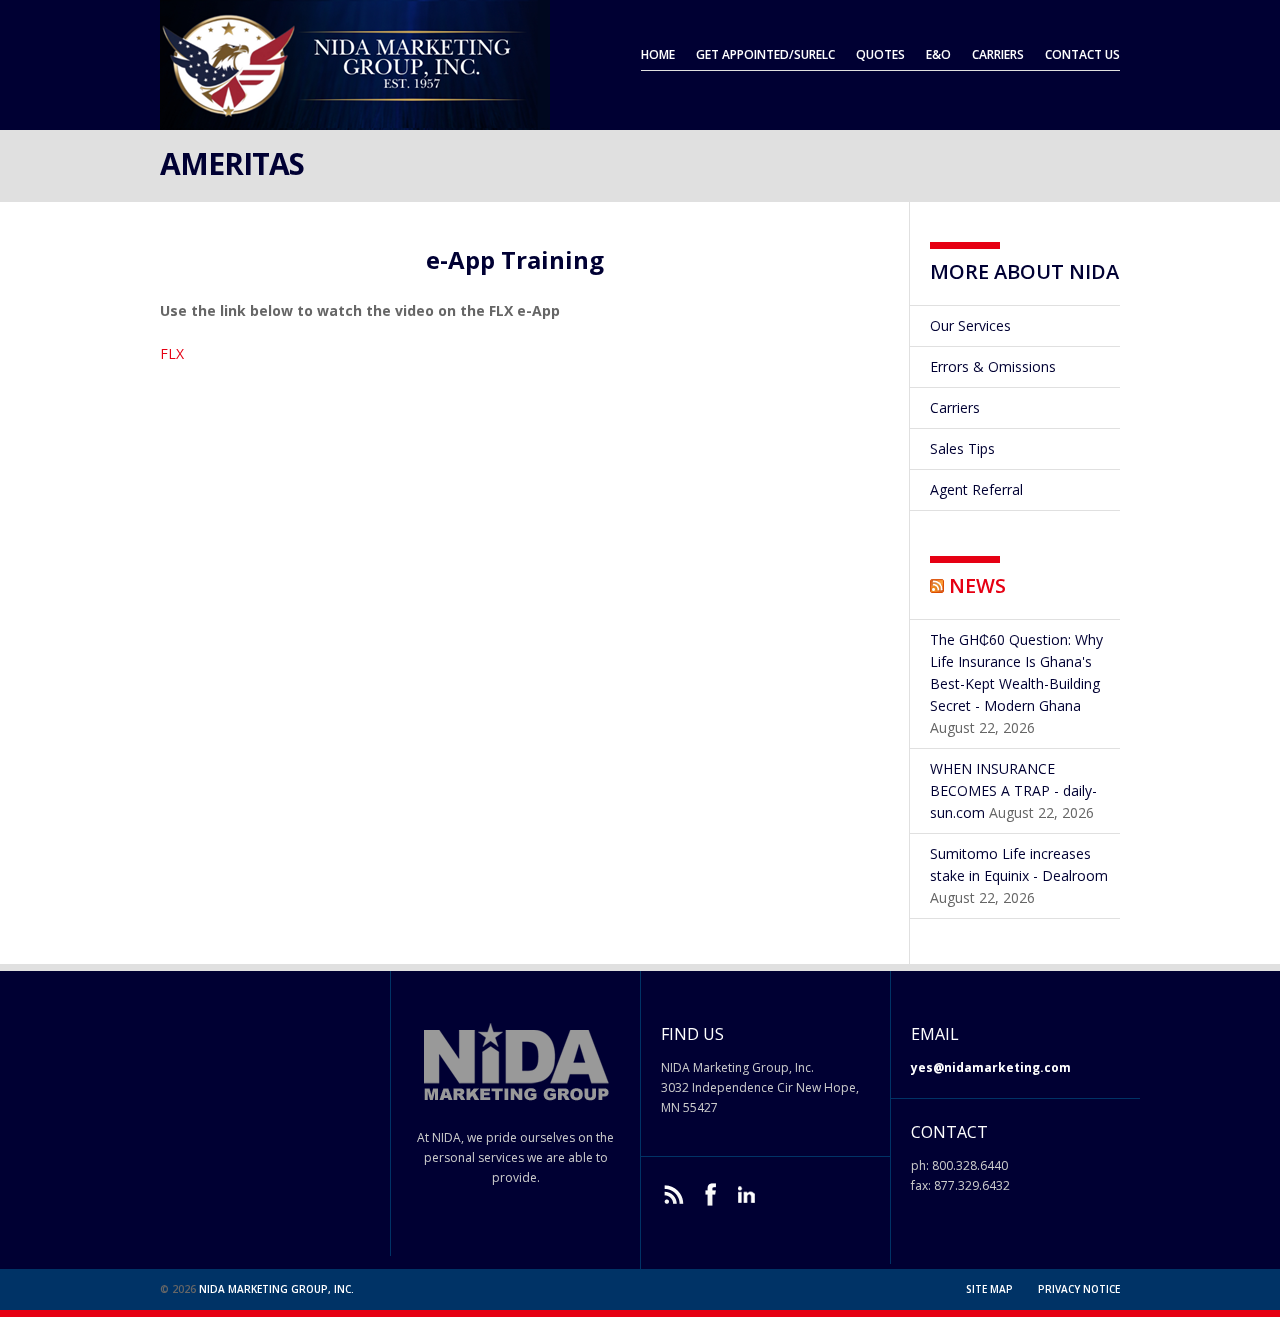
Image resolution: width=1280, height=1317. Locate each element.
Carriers (998, 54)
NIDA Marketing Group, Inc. (276, 1289)
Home (658, 54)
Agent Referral (976, 489)
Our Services (970, 325)
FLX (172, 353)
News (977, 585)
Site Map (989, 1289)
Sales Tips (962, 448)
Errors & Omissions (993, 366)
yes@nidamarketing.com (991, 1067)
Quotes (880, 54)
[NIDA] (355, 120)
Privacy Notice (1079, 1289)
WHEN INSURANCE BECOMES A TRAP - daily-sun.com (1013, 790)
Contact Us (1082, 54)
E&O (938, 54)
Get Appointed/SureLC (765, 54)
